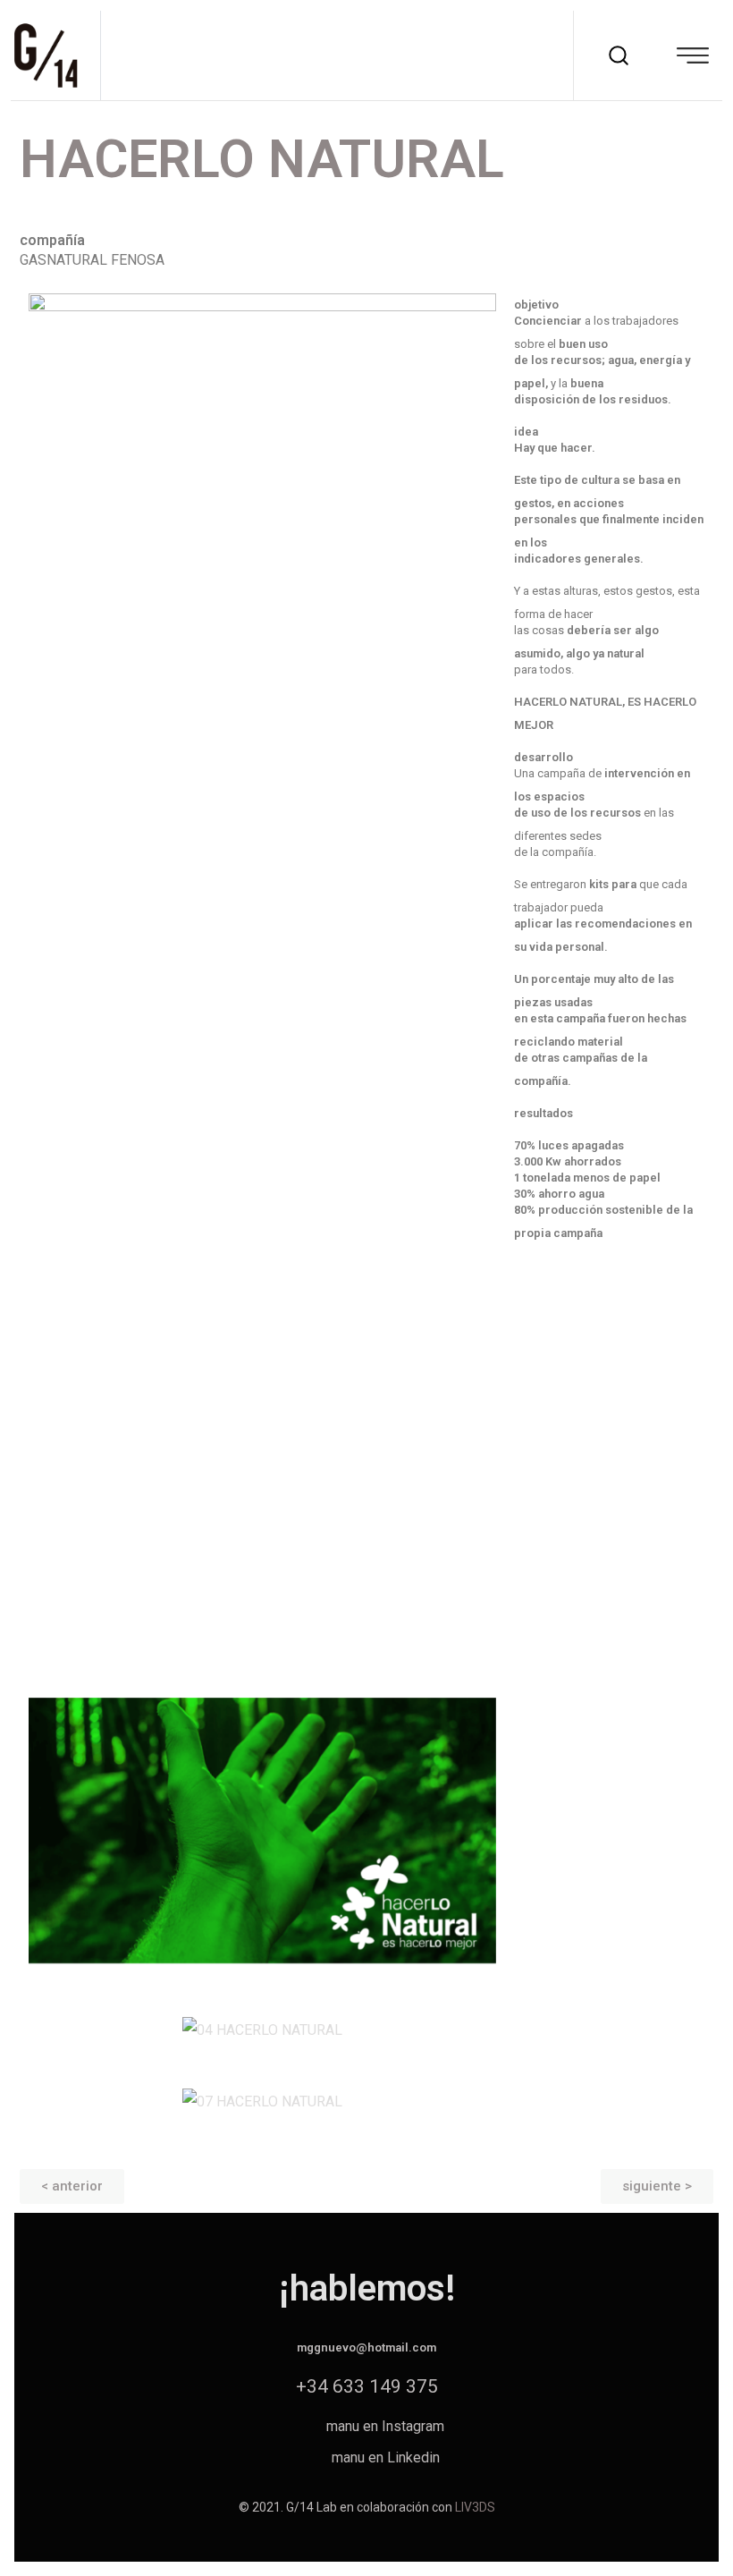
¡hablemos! (367, 2288)
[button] (72, 2186)
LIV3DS (475, 2507)
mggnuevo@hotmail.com (366, 2347)
